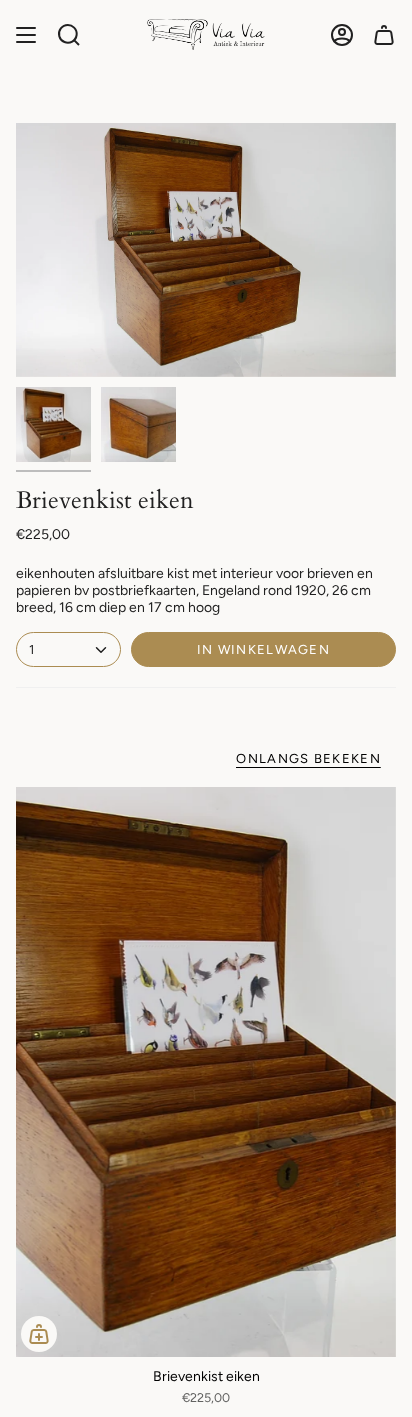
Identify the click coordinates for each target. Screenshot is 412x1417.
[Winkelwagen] (384, 34)
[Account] (342, 34)
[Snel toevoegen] (39, 1334)
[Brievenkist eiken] (206, 1072)
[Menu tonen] (26, 34)
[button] (69, 34)
